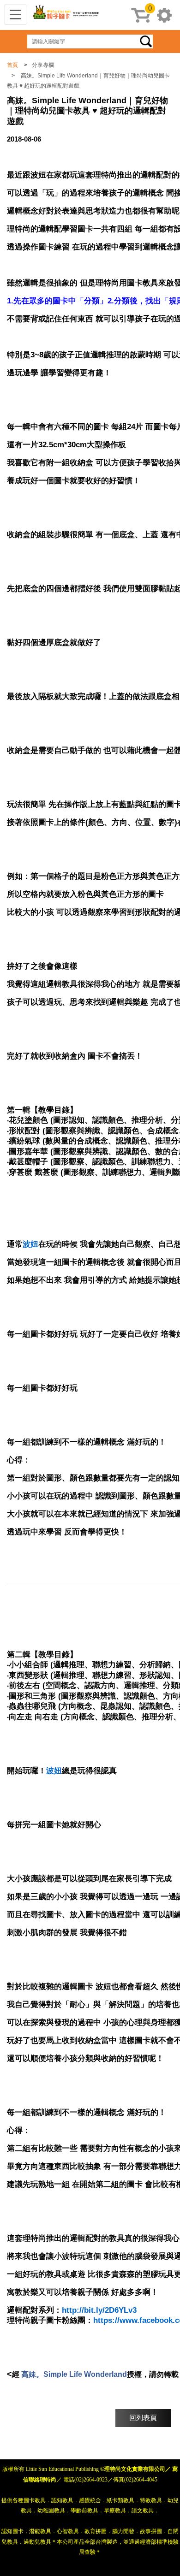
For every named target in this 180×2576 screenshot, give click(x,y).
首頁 (12, 65)
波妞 (30, 1244)
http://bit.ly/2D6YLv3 (99, 2310)
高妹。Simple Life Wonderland (74, 2374)
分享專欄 (43, 65)
